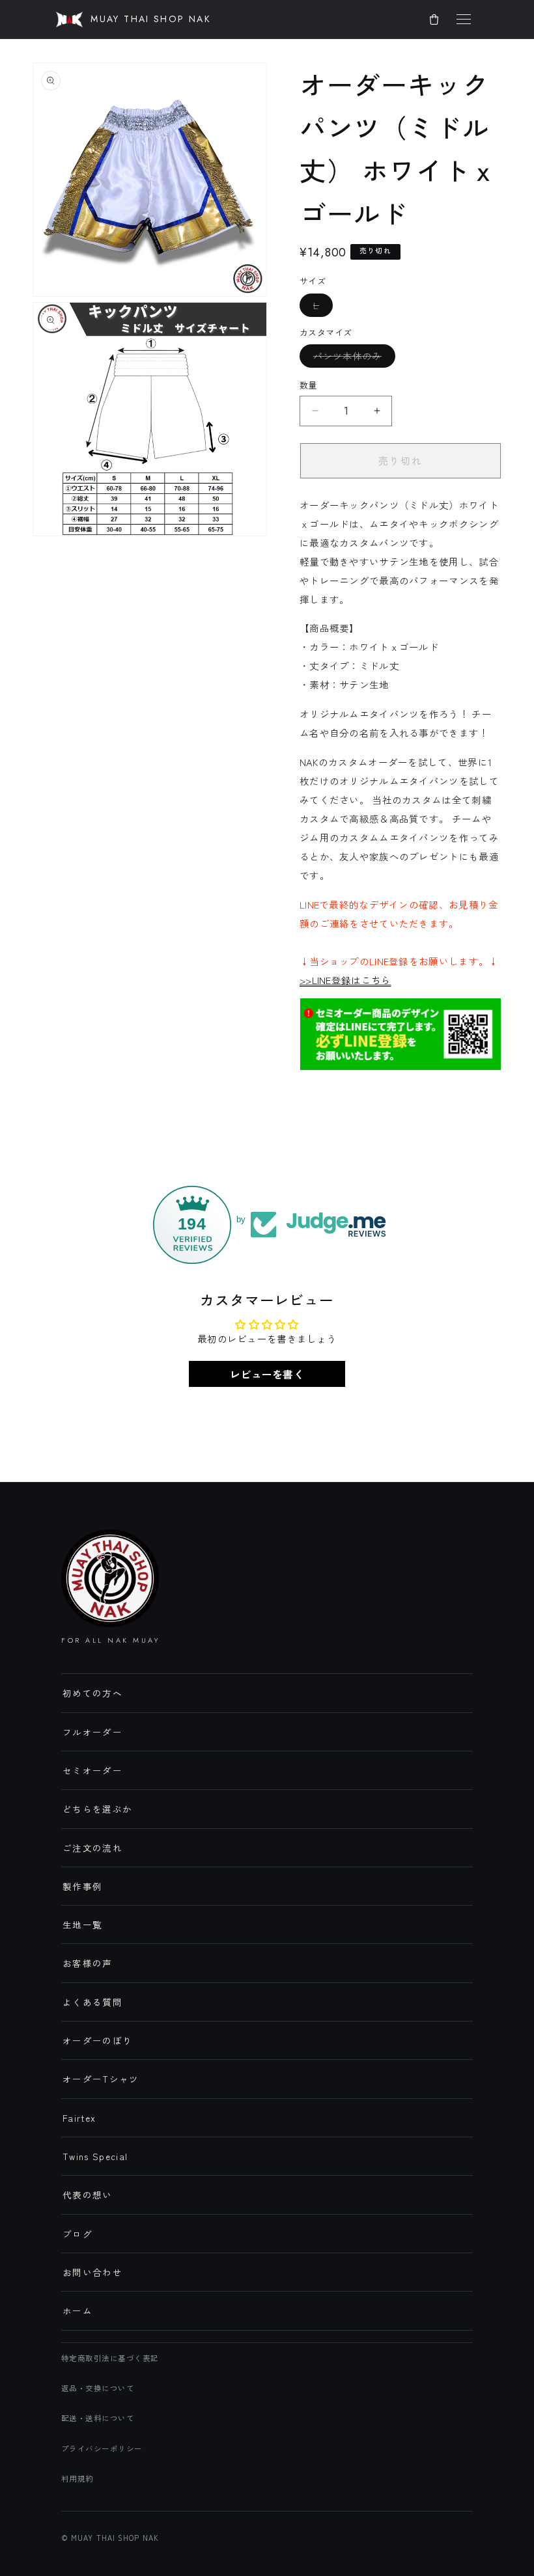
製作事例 (82, 1886)
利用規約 (77, 2478)
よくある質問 (92, 2002)
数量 (308, 385)
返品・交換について (98, 2388)
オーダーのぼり (97, 2040)
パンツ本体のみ (354, 356)
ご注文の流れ (92, 1848)
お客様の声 (88, 1963)
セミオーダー (92, 1770)
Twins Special (95, 2156)
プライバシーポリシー (102, 2448)
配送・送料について (98, 2418)
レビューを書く (267, 1374)
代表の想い (88, 2195)
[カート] (434, 20)
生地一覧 (82, 1925)
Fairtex (79, 2118)
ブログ (77, 2234)
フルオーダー (92, 1732)
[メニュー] (464, 20)
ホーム (77, 2310)
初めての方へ (92, 1693)
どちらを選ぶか (97, 1809)
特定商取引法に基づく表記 (110, 2358)
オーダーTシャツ (101, 2079)
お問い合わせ (92, 2272)
